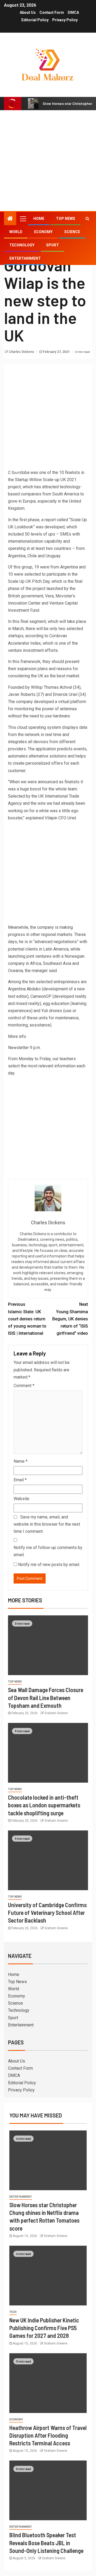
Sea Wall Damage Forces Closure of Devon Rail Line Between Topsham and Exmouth (46, 1698)
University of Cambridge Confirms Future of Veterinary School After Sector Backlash (47, 1913)
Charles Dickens (22, 352)
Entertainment (25, 258)
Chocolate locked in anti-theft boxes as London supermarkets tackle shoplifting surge (44, 1805)
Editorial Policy (35, 20)
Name (21, 1461)
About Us (28, 12)
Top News (66, 219)
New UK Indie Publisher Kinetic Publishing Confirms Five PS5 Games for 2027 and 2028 (44, 2328)
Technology (22, 245)
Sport (53, 245)
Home (39, 219)
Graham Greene (56, 1713)
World (16, 232)
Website (21, 1499)
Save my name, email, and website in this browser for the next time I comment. (47, 1524)
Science (72, 232)
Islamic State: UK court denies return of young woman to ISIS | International (27, 1319)
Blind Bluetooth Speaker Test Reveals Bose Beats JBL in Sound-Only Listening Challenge (46, 2543)
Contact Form (52, 12)
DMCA (73, 12)
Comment (24, 1386)
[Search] (87, 219)
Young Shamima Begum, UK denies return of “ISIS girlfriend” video (70, 1319)
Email (20, 1480)
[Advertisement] (48, 161)
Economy (43, 232)
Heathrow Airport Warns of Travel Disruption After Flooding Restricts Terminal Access (48, 2435)
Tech (13, 2312)
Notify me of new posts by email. (49, 1565)
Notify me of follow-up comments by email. (48, 1551)
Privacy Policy (65, 20)
